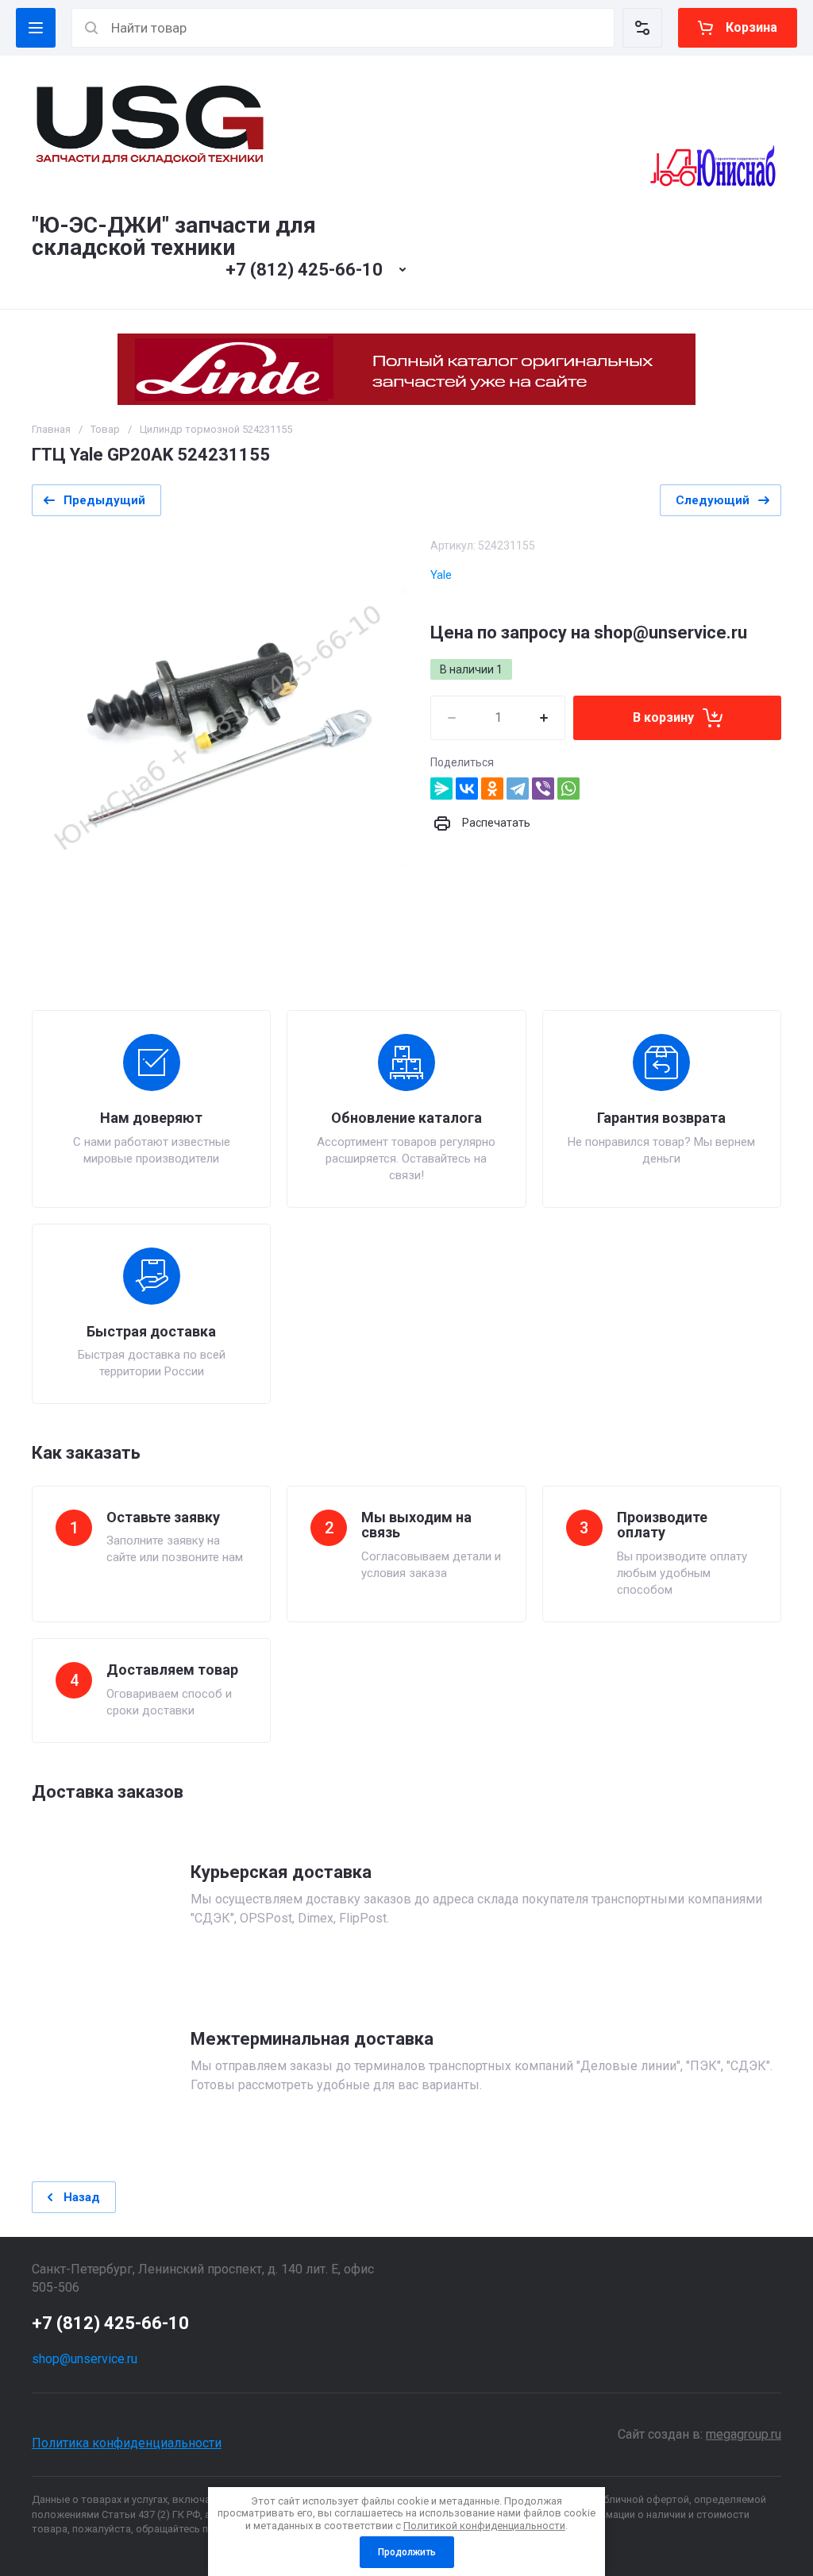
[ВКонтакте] (467, 789)
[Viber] (543, 789)
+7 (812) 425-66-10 (304, 270)
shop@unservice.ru (85, 2359)
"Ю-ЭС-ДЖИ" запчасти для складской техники (174, 236)
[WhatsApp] (568, 789)
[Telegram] (518, 789)
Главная (51, 429)
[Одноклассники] (492, 789)
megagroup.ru (744, 2434)
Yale (441, 575)
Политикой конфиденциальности (484, 2526)
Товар (105, 429)
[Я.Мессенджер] (441, 789)
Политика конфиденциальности (127, 2443)
